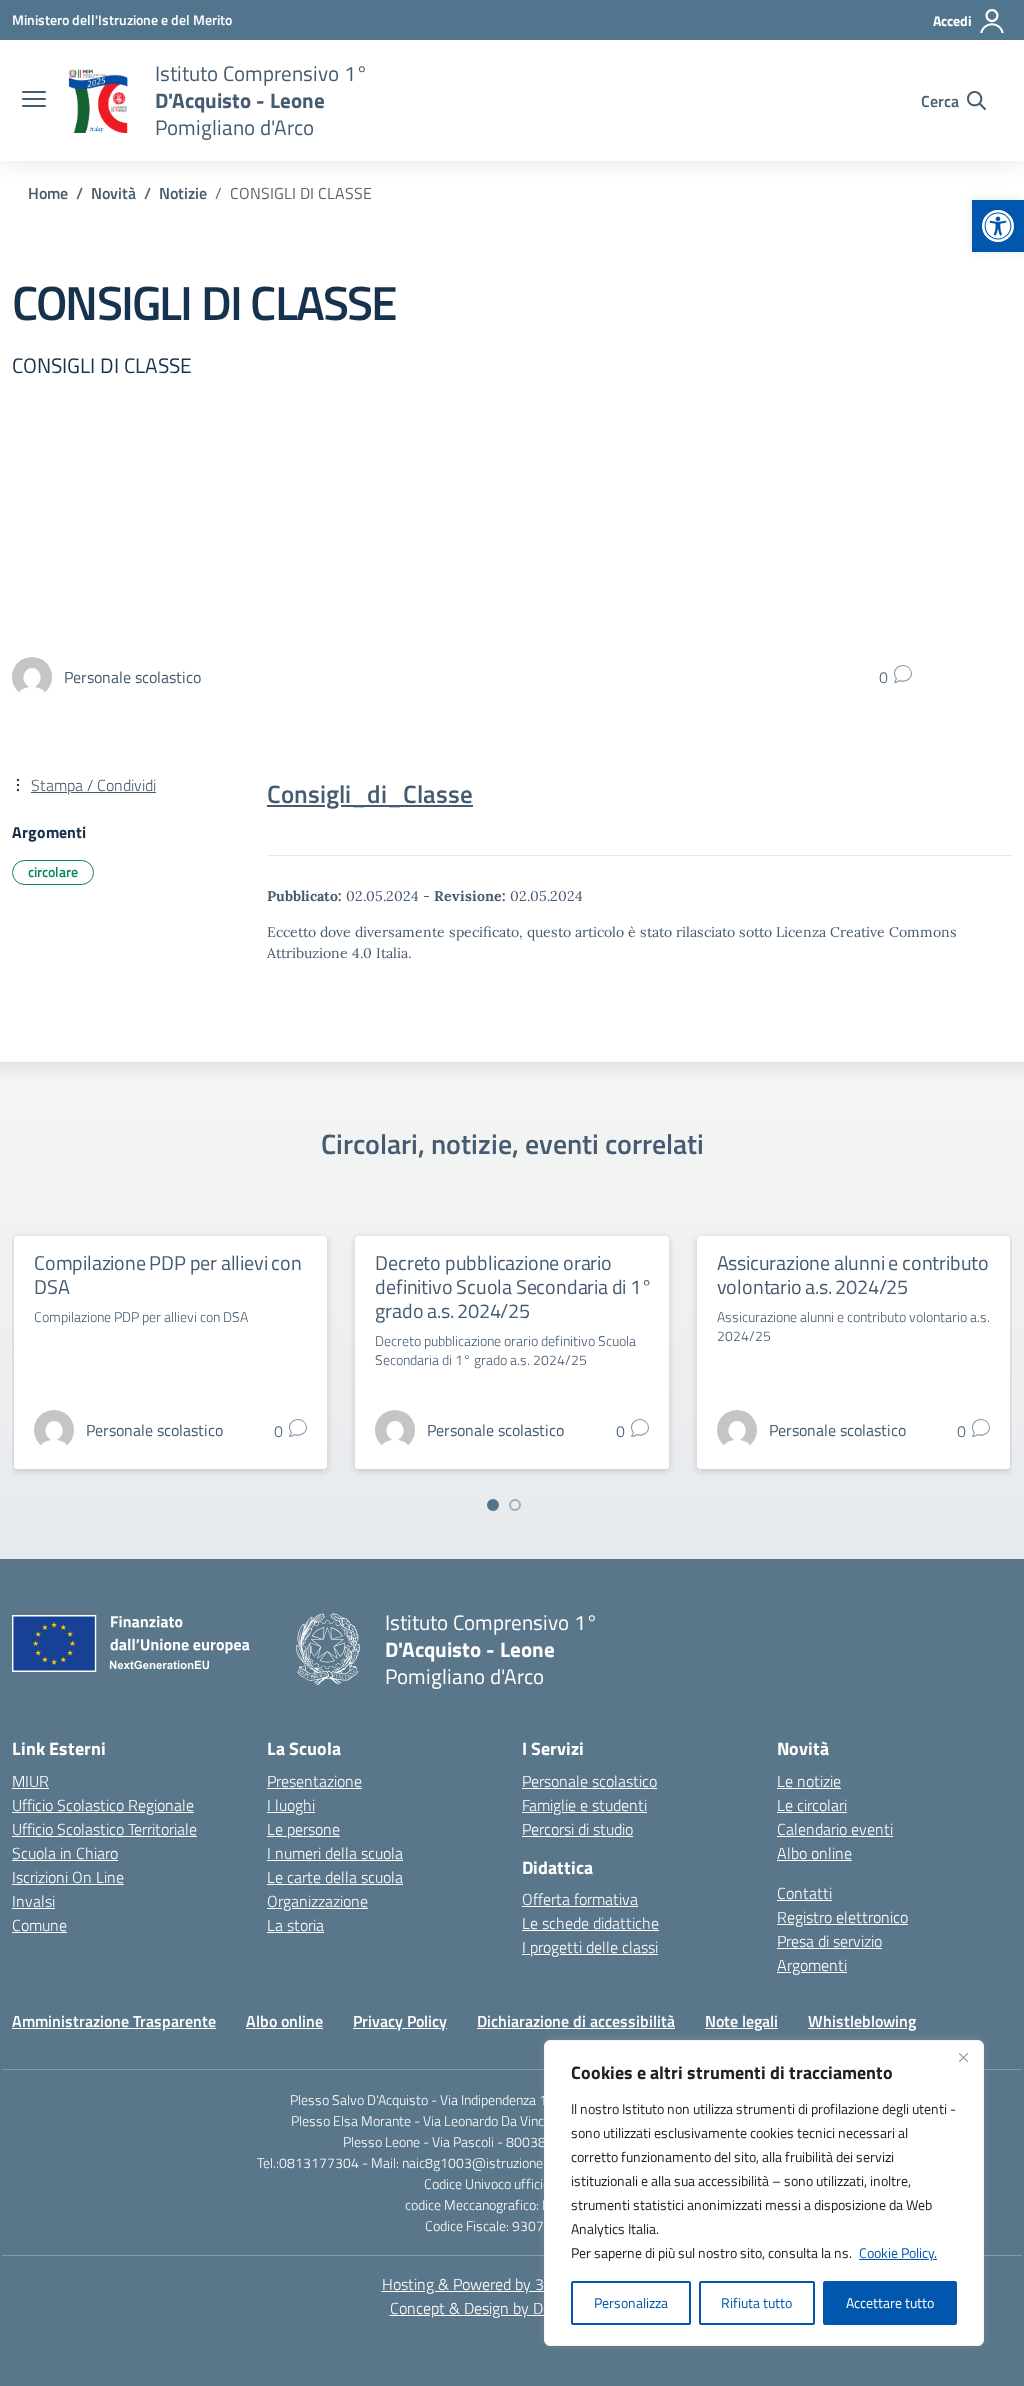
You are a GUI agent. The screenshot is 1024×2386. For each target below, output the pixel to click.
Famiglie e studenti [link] (584, 1805)
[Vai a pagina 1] (493, 1505)
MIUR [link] (30, 1781)
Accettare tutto (890, 2302)
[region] (764, 2193)
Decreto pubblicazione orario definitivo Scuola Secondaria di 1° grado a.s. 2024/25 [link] (513, 1286)
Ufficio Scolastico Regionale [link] (103, 1805)
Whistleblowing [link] (862, 2021)
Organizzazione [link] (317, 1901)
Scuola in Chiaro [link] (65, 1853)
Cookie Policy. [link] (898, 2252)
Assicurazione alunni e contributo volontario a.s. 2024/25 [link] (853, 1274)
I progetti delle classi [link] (590, 1947)
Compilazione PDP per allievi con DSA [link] (168, 1274)
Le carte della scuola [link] (335, 1877)
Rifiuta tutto (756, 2302)
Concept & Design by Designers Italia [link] (512, 2308)
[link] (998, 226)
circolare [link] (53, 871)
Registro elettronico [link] (842, 1917)
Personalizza (631, 2302)
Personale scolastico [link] (589, 1781)
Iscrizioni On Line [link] (68, 1877)
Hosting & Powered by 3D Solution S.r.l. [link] (512, 2284)
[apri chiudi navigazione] (34, 101)
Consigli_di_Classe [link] (370, 794)
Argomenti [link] (812, 1965)
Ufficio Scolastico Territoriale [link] (104, 1829)
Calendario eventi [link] (835, 1829)
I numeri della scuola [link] (335, 1853)
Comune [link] (39, 1925)
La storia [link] (295, 1925)
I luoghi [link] (291, 1805)
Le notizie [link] (809, 1781)
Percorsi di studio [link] (577, 1829)
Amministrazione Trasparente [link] (114, 2021)
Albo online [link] (814, 1853)
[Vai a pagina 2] (515, 1505)
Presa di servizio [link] (829, 1941)
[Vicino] (963, 2057)
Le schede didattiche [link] (590, 1923)
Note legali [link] (741, 2021)
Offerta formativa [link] (580, 1899)
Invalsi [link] (33, 1901)
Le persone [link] (303, 1829)
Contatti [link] (804, 1893)
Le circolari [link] (812, 1805)
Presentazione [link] (314, 1781)
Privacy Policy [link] (400, 2021)
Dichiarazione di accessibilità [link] (576, 2021)
